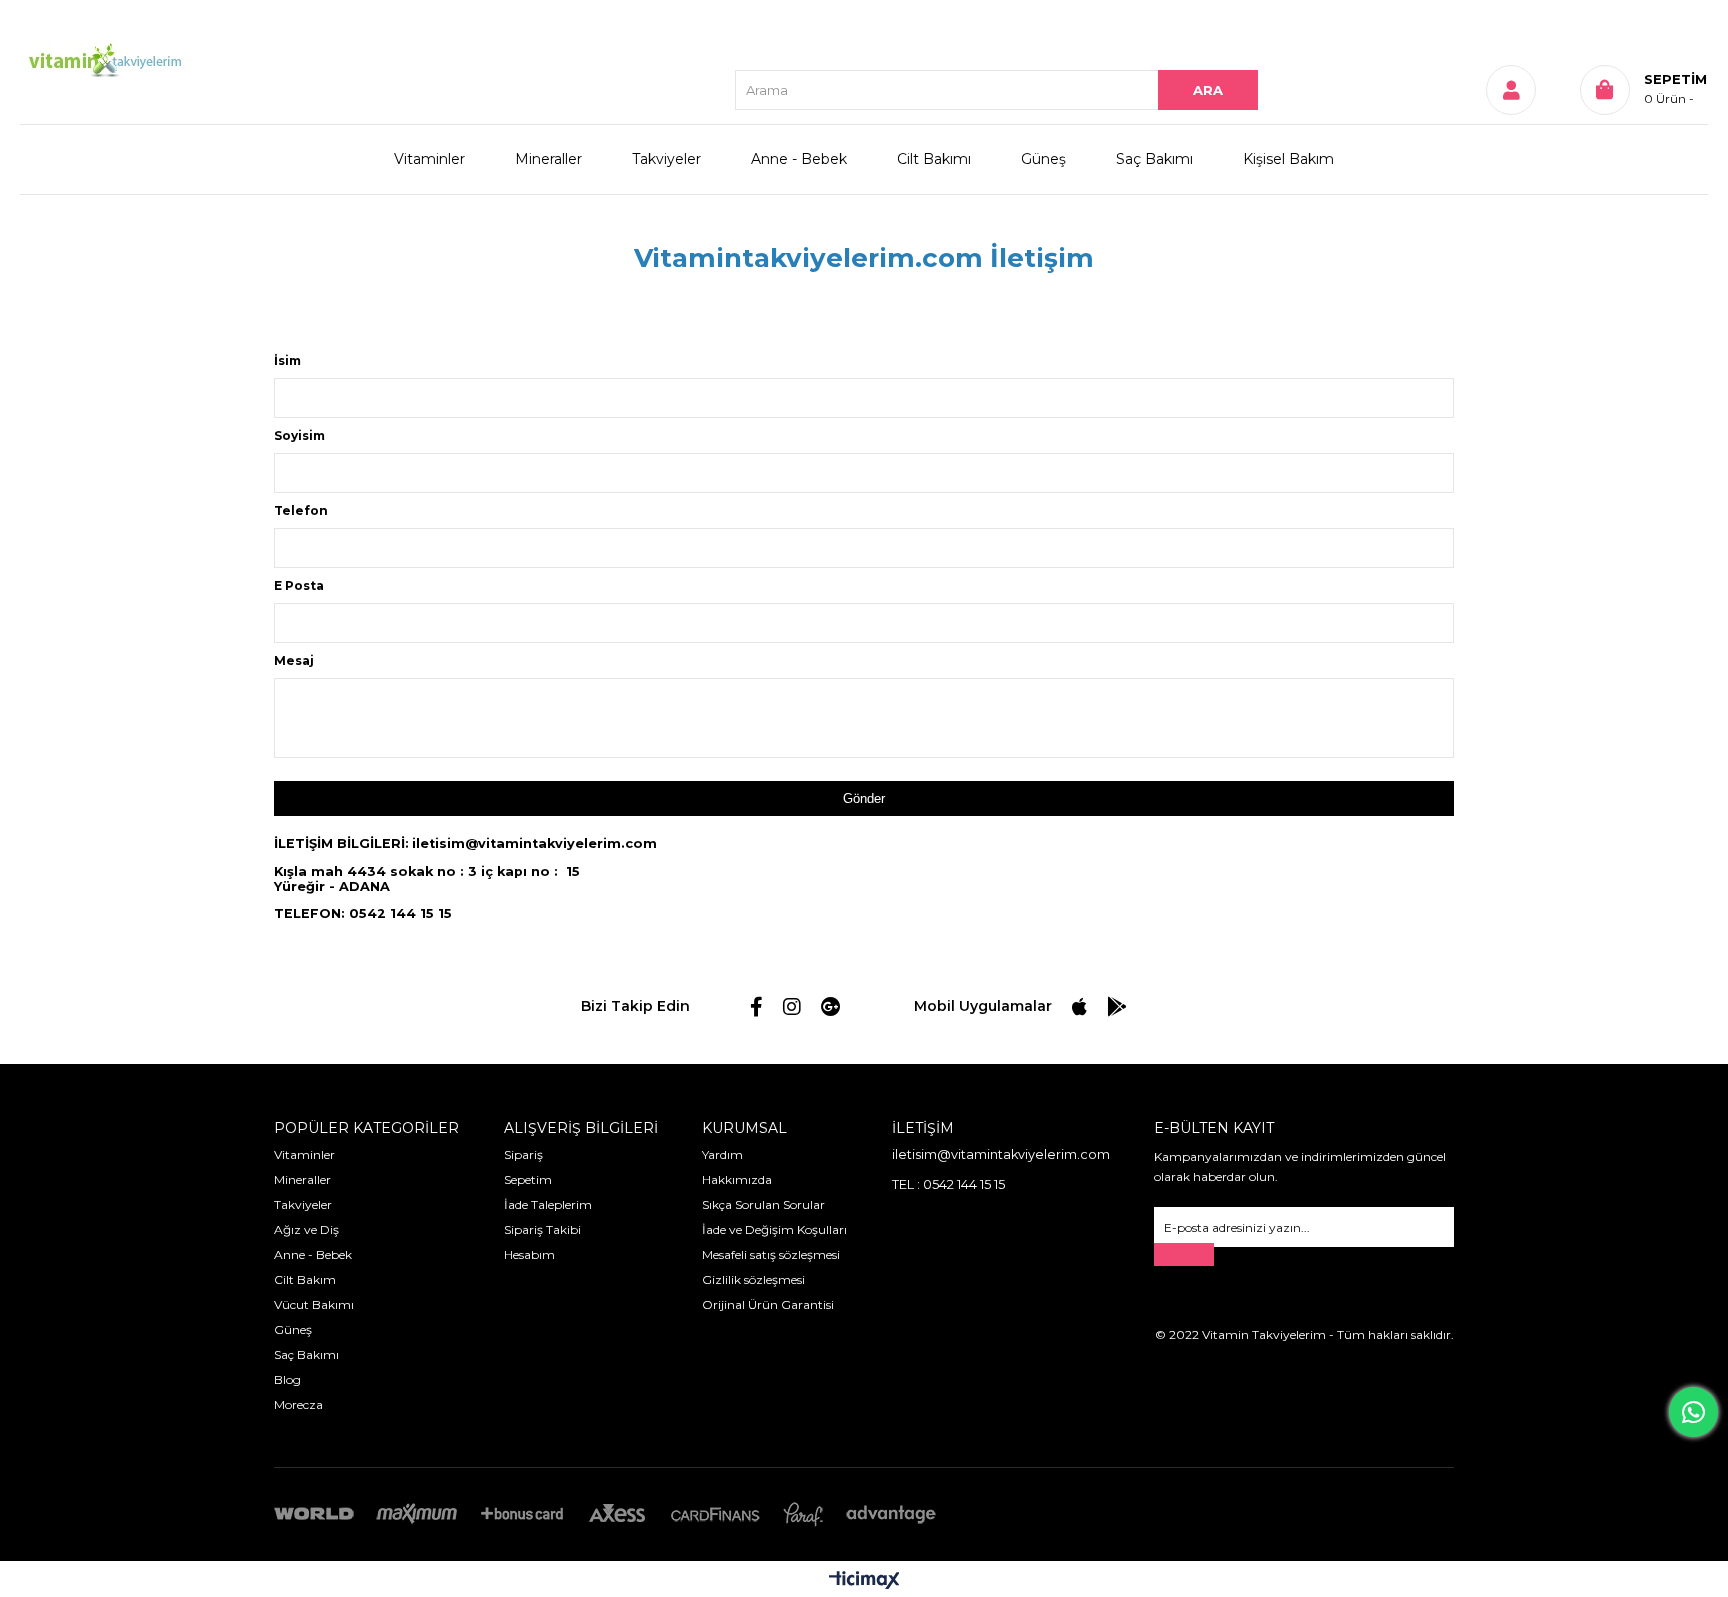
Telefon (301, 510)
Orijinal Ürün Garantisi (768, 1304)
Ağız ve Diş (306, 1229)
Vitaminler (429, 159)
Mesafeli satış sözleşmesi (771, 1254)
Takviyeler (666, 159)
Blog (287, 1379)
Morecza (298, 1404)
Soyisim (299, 435)
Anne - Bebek (799, 159)
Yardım (722, 1154)
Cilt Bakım (305, 1279)
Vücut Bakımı (314, 1304)
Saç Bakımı (1154, 159)
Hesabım (529, 1254)
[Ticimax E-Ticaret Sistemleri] (864, 1581)
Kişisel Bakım (1288, 159)
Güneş (1043, 159)
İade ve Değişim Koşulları (774, 1229)
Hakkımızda (737, 1179)
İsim (287, 360)
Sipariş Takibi (542, 1229)
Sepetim (528, 1179)
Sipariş (523, 1154)
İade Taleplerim (548, 1204)
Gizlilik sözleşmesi (753, 1279)
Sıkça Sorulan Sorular (763, 1204)
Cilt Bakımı (934, 159)
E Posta (299, 585)
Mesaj (294, 660)
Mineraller (548, 159)
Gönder (1184, 1254)
